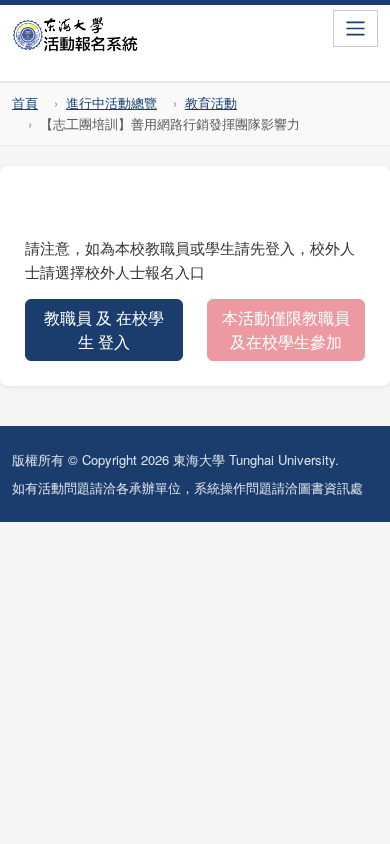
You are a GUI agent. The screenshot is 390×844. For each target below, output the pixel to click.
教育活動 (211, 102)
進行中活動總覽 (111, 102)
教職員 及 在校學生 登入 (104, 329)
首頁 (25, 102)
